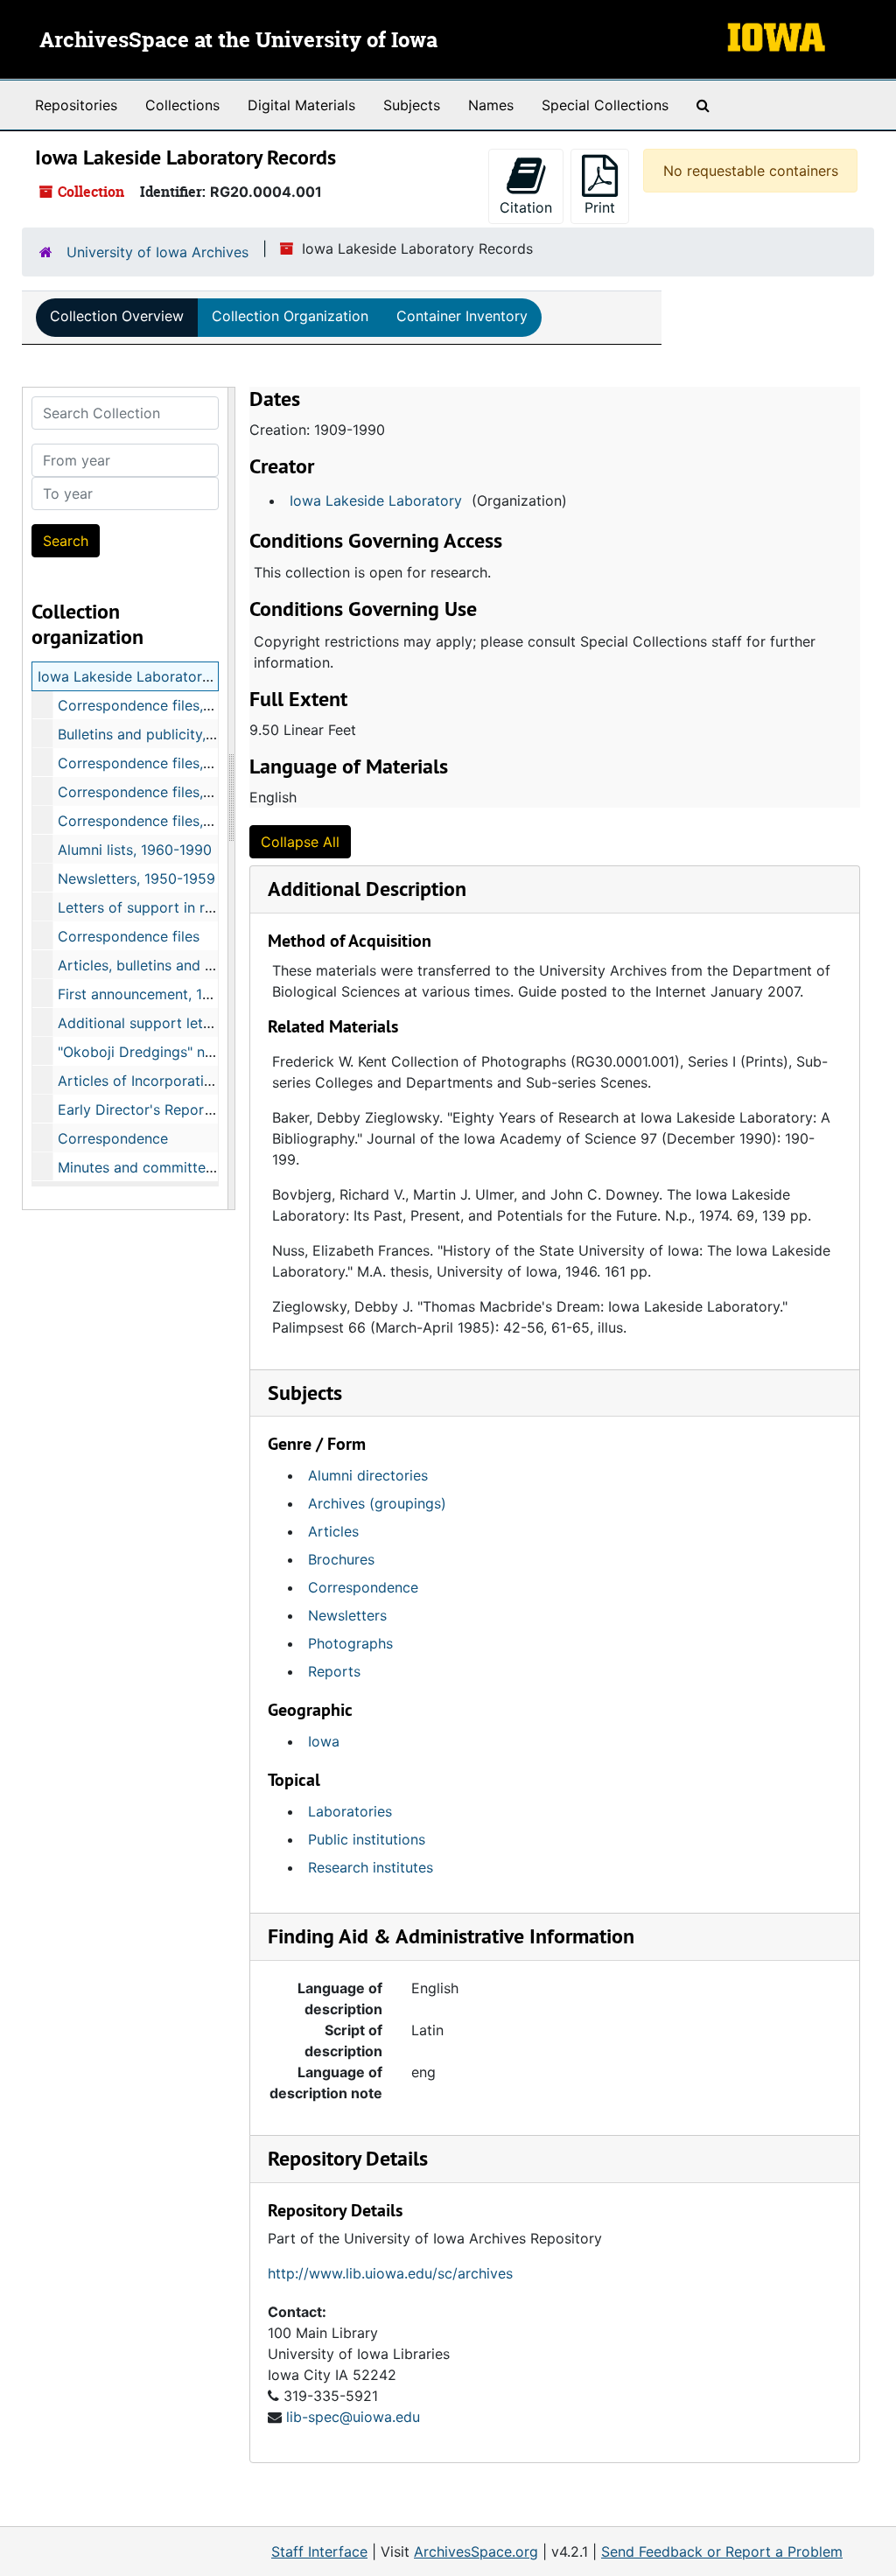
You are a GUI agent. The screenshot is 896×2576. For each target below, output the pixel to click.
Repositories (76, 105)
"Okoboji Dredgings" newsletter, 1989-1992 (201, 1052)
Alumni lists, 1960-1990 (135, 850)
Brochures (341, 1559)
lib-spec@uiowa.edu (353, 2417)
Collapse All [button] (300, 842)
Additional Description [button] (367, 889)
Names (491, 105)
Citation (526, 207)
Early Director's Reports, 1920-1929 (177, 1109)
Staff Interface (319, 2551)
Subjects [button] (305, 1393)
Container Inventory (462, 316)
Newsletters (347, 1615)
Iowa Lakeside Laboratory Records (153, 676)
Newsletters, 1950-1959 (136, 878)
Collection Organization (290, 316)
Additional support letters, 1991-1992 (181, 1023)
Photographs (350, 1643)
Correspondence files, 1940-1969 (168, 705)
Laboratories (350, 1811)
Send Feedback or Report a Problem (722, 2551)
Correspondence (113, 1138)
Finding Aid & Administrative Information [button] (451, 1936)
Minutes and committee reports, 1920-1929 (202, 1167)
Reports (334, 1671)
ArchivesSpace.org (476, 2551)
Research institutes (371, 1867)
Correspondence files (129, 936)
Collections (182, 105)
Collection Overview (117, 316)
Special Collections (605, 105)
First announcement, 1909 (143, 994)
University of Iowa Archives (157, 252)
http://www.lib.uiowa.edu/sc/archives (390, 2273)
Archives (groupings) (377, 1503)
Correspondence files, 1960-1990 (168, 821)
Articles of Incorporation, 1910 (158, 1081)
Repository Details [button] (348, 2158)
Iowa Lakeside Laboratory (376, 500)
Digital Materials (301, 105)
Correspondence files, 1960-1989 (168, 792)
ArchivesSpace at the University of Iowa (238, 41)
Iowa (324, 1741)
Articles (333, 1531)
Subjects (412, 105)
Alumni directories (368, 1475)
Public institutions (367, 1839)
